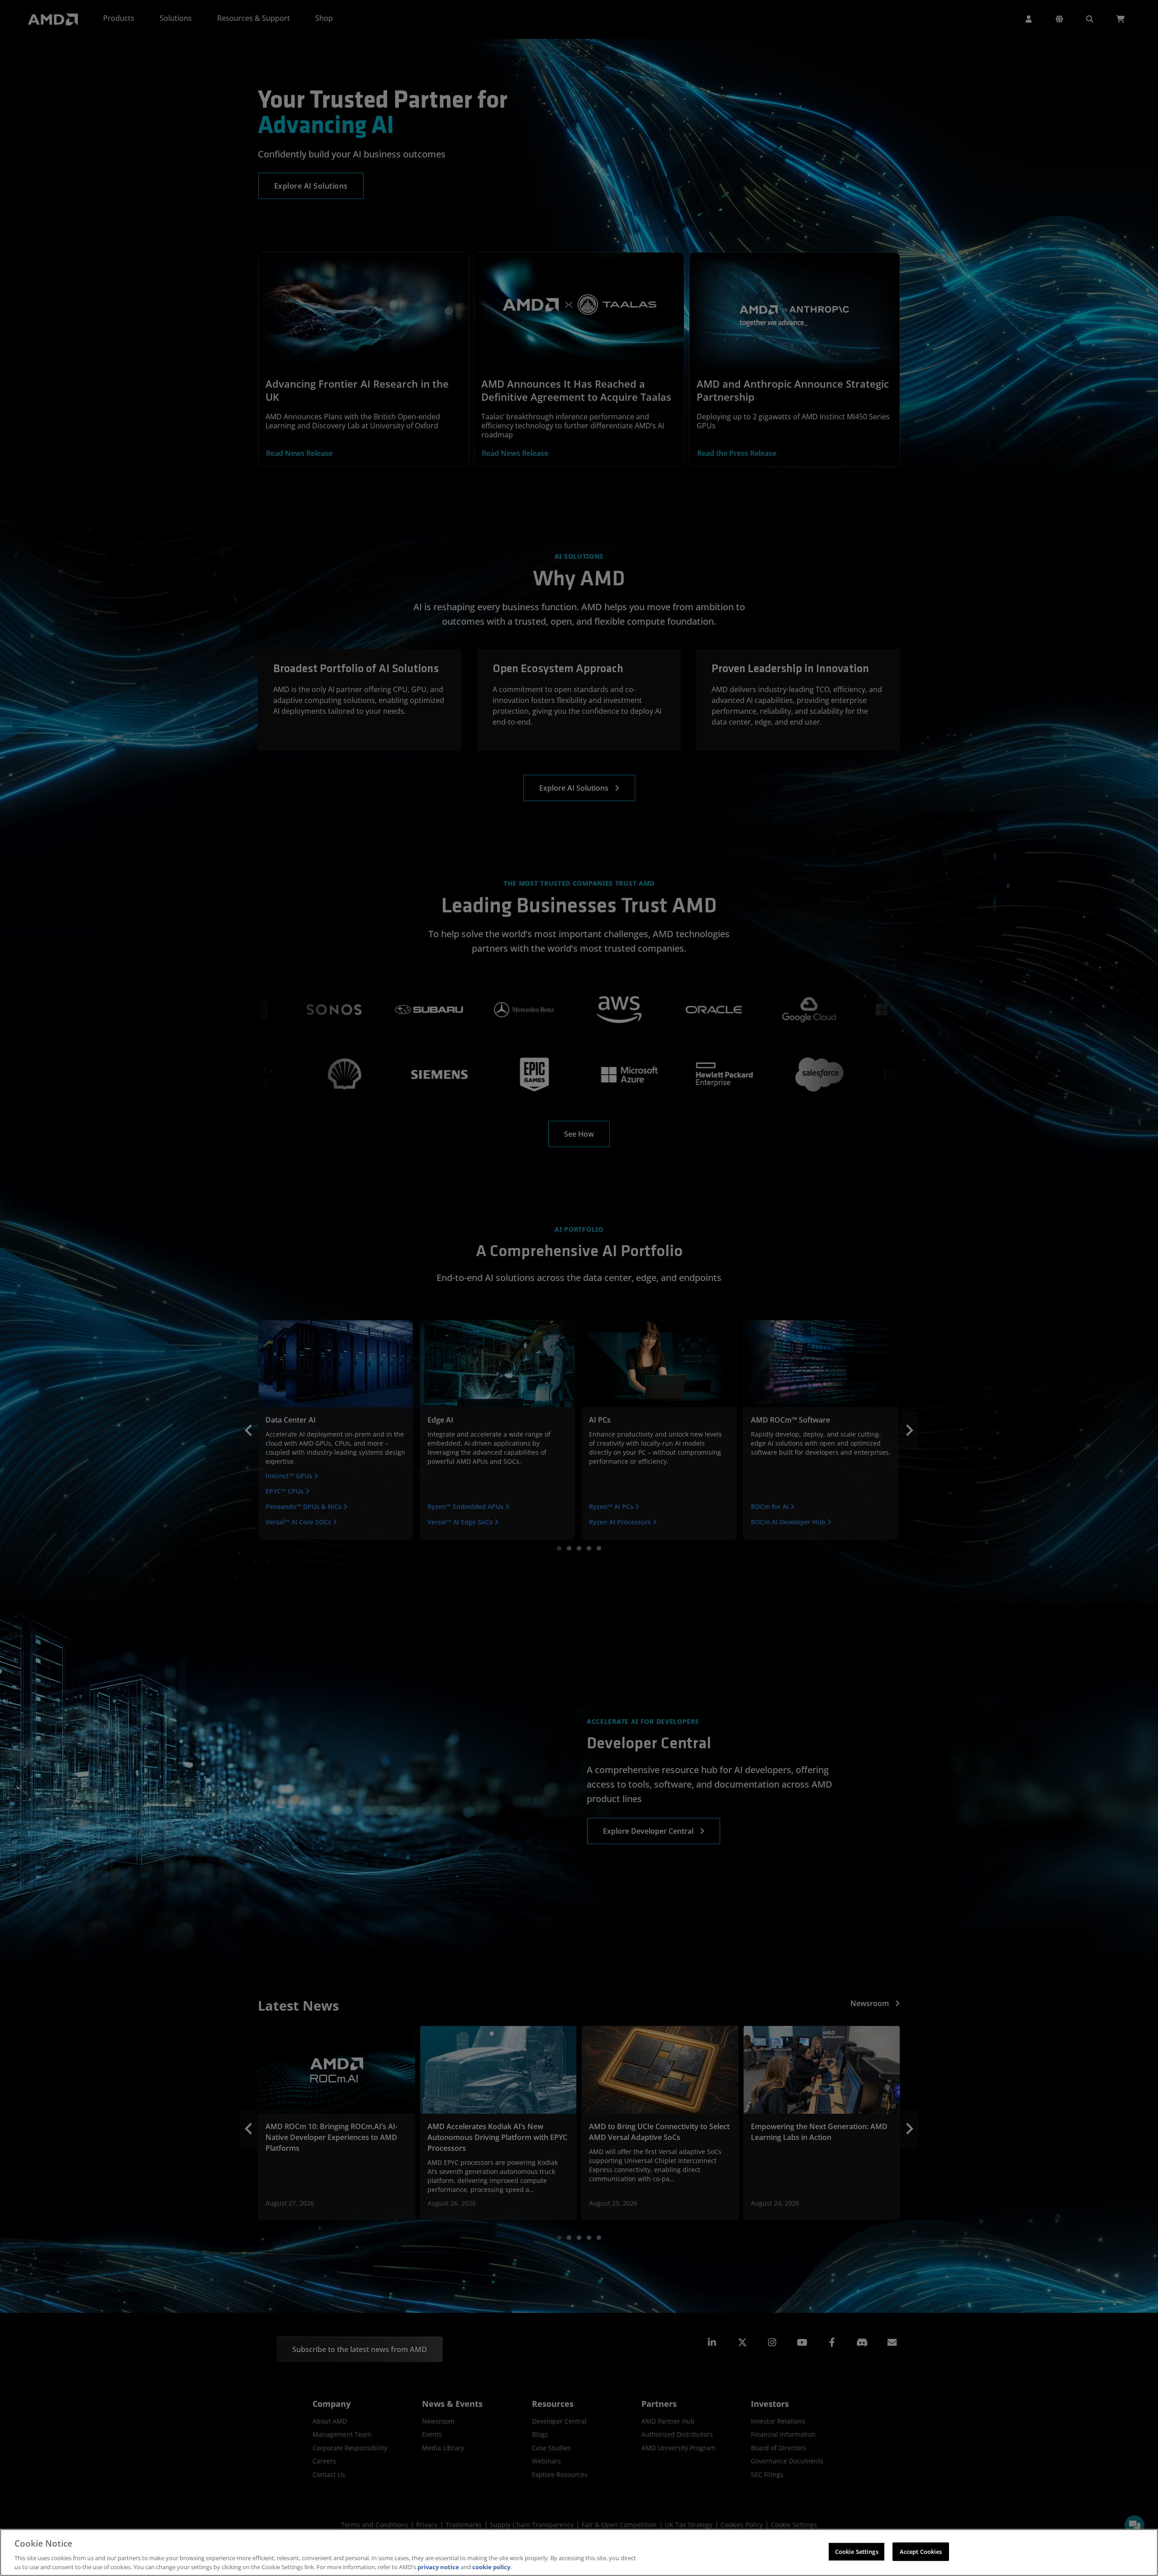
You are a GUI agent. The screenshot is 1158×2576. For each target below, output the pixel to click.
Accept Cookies (921, 2552)
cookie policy (491, 2567)
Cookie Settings (857, 2552)
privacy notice (438, 2567)
